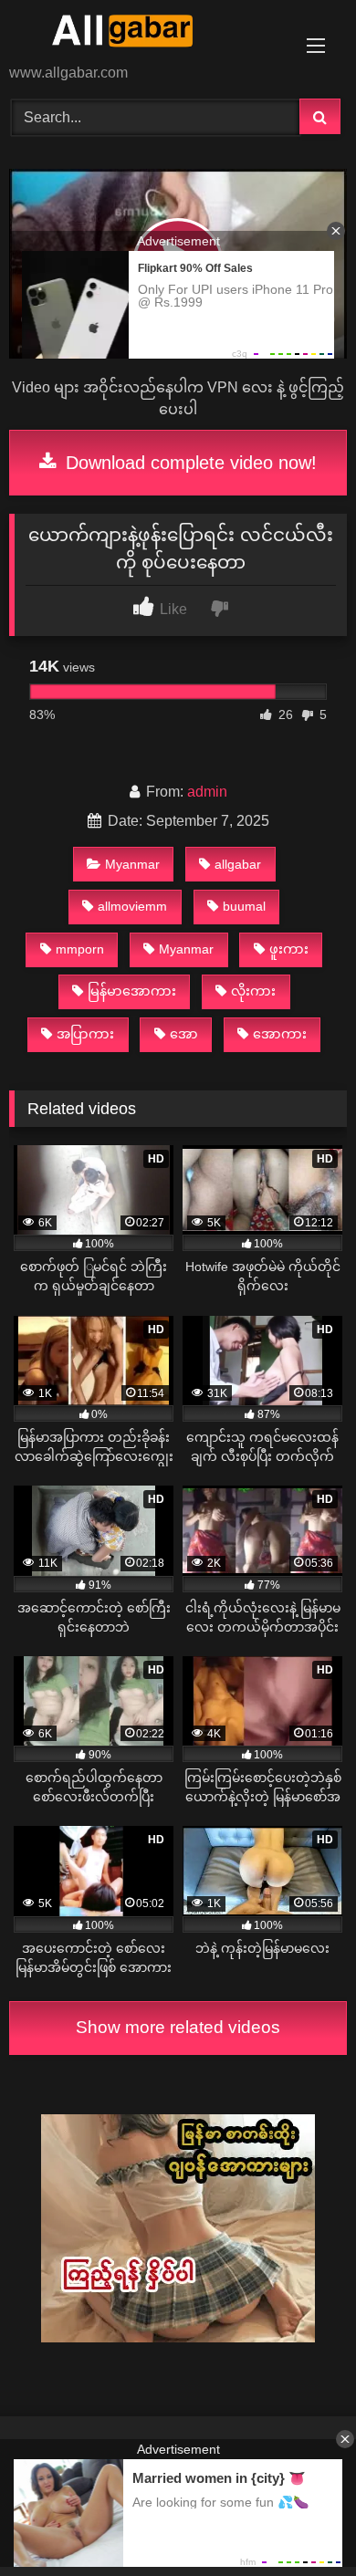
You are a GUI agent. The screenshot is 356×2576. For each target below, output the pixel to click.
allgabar (238, 864)
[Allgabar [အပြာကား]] (146, 33)
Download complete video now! (188, 463)
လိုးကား (253, 991)
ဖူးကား (289, 949)
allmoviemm (132, 906)
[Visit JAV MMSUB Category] (178, 2337)
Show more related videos (178, 2027)
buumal (244, 906)
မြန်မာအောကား (132, 991)
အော (184, 1034)
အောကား (280, 1034)
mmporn (80, 949)
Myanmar (132, 864)
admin (207, 792)
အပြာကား (85, 1034)
